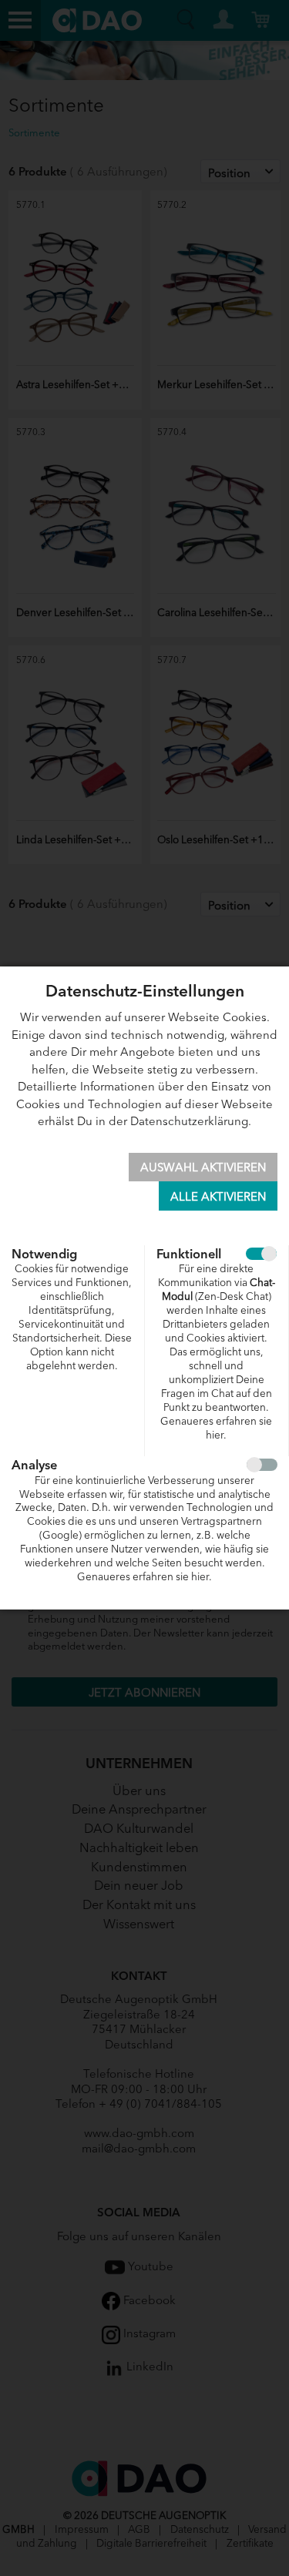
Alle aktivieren (218, 1196)
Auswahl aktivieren (203, 1166)
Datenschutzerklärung (189, 1120)
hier (215, 1434)
